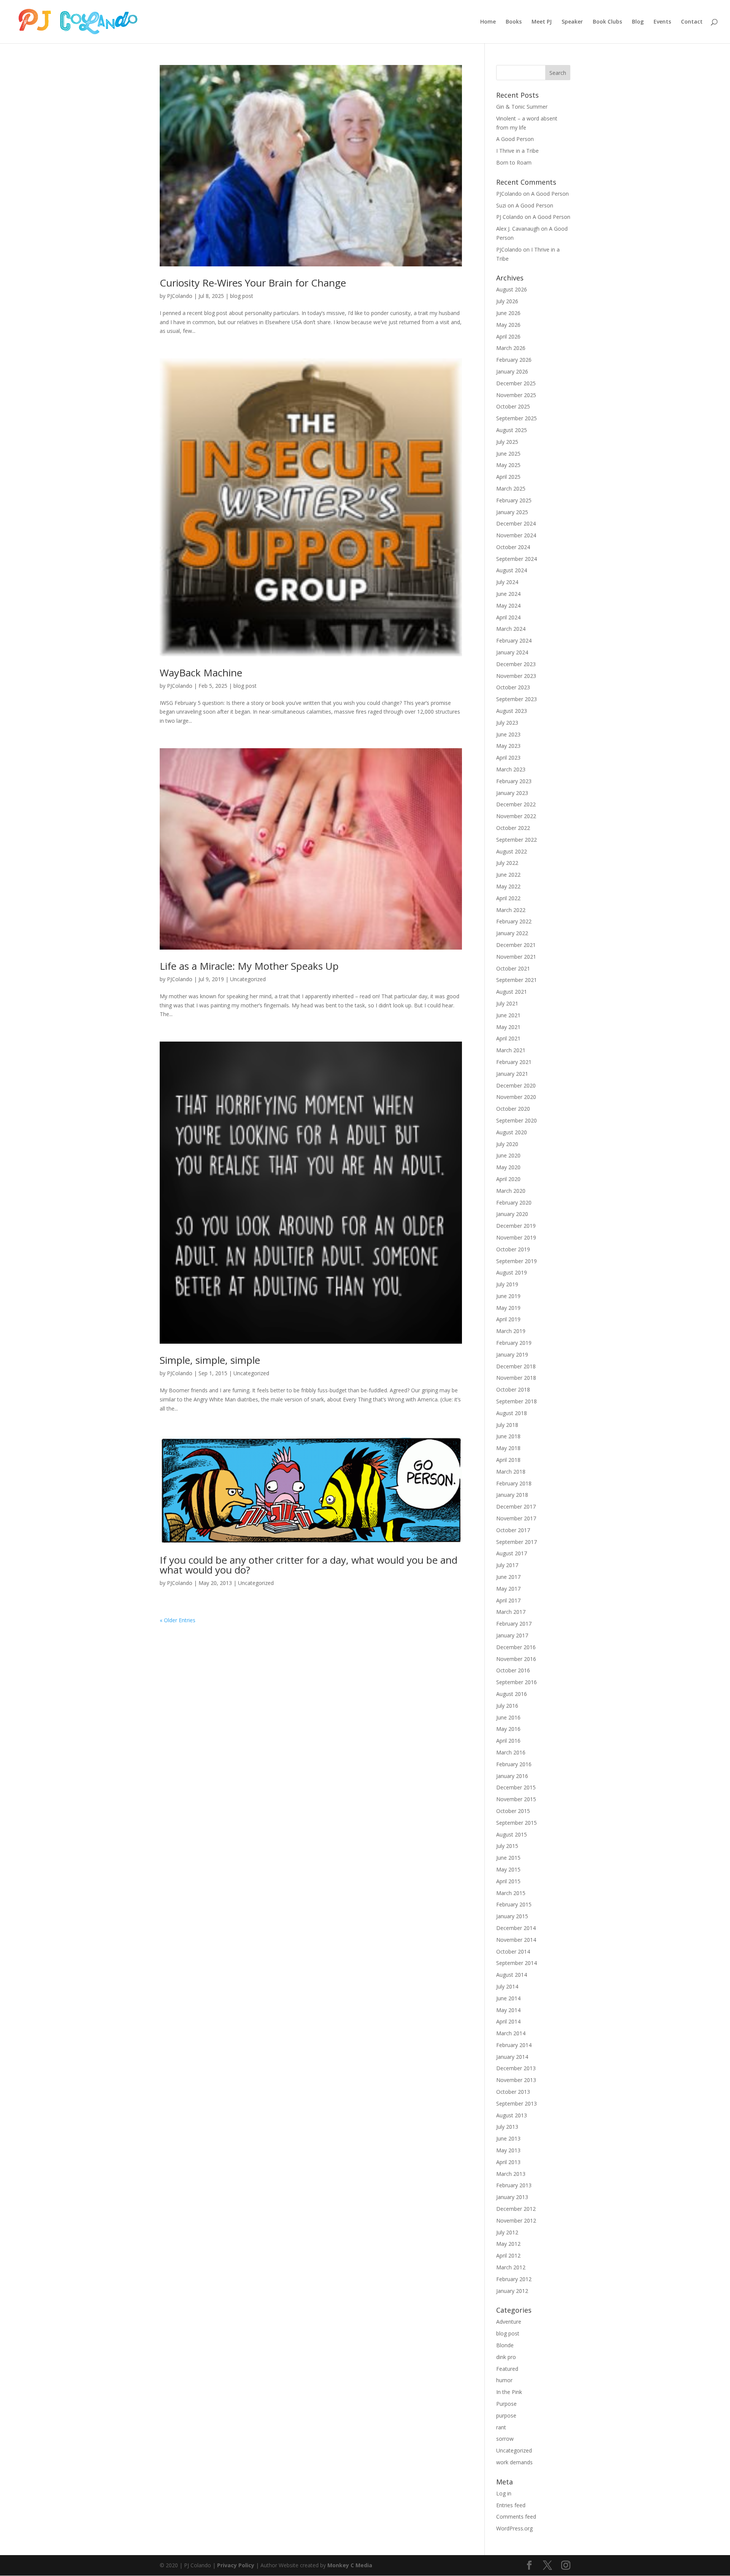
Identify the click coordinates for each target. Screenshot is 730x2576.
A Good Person (515, 139)
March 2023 (511, 769)
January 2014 (512, 2057)
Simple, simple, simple (210, 1360)
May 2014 (508, 2010)
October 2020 (513, 1109)
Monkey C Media (350, 2565)
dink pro (506, 2357)
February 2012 (514, 2279)
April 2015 (508, 1881)
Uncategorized (248, 979)
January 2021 (512, 1074)
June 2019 (508, 1296)
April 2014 (508, 2021)
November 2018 (516, 1378)
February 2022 (514, 921)
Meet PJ (542, 22)
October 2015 (513, 1811)
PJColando (180, 296)
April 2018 (508, 1460)
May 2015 (508, 1869)
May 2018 (508, 1448)
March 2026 (511, 348)
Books (514, 22)
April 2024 (508, 617)
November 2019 (516, 1237)
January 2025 (512, 512)
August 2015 (512, 1834)
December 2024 (516, 523)
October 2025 (513, 406)
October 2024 (513, 547)
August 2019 (512, 1272)
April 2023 (508, 758)
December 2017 (516, 1506)
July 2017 (507, 1565)
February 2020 (514, 1203)
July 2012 (507, 2232)
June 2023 (508, 734)
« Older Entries (178, 1620)
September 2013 (517, 2103)
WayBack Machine (201, 673)
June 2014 (508, 1998)
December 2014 (516, 1928)
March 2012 (511, 2267)
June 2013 (508, 2138)
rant (501, 2427)
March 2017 (511, 1612)
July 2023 (507, 723)
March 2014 (511, 2033)
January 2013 (512, 2197)
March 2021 (511, 1050)
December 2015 (516, 1787)
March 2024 (511, 629)
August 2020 (512, 1132)
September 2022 (517, 840)
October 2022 (513, 828)
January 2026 (512, 371)
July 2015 (507, 1846)
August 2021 (512, 992)
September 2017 (517, 1542)
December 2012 (516, 2209)
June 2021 (508, 1015)
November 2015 (516, 1799)
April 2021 (508, 1038)
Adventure (509, 2322)
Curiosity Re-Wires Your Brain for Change (253, 283)
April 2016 (508, 1741)
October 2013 (513, 2092)
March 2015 (511, 1893)
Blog (638, 22)
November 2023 (516, 676)
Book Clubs (607, 22)
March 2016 (511, 1752)
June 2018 (508, 1436)
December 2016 (516, 1647)
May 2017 (508, 1589)
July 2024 (507, 582)
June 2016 (508, 1717)
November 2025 (516, 395)
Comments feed (516, 2517)
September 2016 (517, 1682)
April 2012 (508, 2255)
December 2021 (516, 945)
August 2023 (512, 711)
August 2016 (512, 1694)
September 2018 (517, 1401)
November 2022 (516, 816)
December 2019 (516, 1226)
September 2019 (517, 1261)
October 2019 (513, 1249)
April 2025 (508, 477)
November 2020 (516, 1097)
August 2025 (512, 430)
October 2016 (513, 1670)
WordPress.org (514, 2528)
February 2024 (514, 640)
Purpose (506, 2404)
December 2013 (516, 2068)
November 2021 (516, 957)
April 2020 (508, 1179)
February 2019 (514, 1343)
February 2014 (514, 2045)
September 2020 (517, 1120)
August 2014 (512, 1975)
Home (488, 22)
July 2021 (507, 1003)
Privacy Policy (236, 2565)
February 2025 (514, 500)
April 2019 (508, 1319)
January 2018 (512, 1495)
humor (504, 2380)
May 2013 (508, 2150)
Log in (504, 2493)
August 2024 (512, 570)
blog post (242, 296)
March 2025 (511, 488)
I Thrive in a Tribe (517, 151)
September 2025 (517, 418)
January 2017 (512, 1635)
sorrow (505, 2439)
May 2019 (508, 1308)
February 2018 (514, 1483)
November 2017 (516, 1518)
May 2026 (508, 325)
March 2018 (511, 1472)
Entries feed (511, 2505)
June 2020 (508, 1155)
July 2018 (507, 1425)
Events (662, 22)
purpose (506, 2415)
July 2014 (507, 1986)
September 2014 (517, 1963)
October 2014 (513, 1951)
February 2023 (514, 781)
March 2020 (511, 1191)
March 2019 (511, 1331)
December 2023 (516, 664)
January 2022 (512, 933)
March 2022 (511, 910)
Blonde (505, 2345)
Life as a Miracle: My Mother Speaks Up (249, 966)
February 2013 (514, 2185)
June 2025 (508, 454)
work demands (514, 2462)
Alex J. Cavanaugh (518, 229)
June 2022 (508, 875)
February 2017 (514, 1624)
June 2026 (508, 313)
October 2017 (513, 1530)
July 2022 (507, 863)
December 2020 (516, 1085)
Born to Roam (514, 162)
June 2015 (508, 1858)
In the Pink (509, 2392)
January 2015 (512, 1916)
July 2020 (507, 1144)
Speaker (572, 22)
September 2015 (517, 1823)
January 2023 (512, 793)
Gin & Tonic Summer (522, 107)
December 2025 (516, 383)
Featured (507, 2369)
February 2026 (514, 360)
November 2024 (516, 535)
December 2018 (516, 1366)
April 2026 (508, 336)
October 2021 (513, 968)
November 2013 (516, 2080)
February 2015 (514, 1904)
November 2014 (516, 1940)
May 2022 (508, 886)
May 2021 (508, 1027)
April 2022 (508, 898)
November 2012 (516, 2221)
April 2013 (508, 2162)
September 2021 (517, 980)
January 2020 (512, 1214)
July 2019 (507, 1284)
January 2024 (512, 652)
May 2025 (508, 465)
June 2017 (508, 1577)
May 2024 (508, 606)
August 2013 (512, 2115)
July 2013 (507, 2127)
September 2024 (517, 559)
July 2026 (507, 301)
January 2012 (512, 2291)
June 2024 (508, 594)
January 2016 (512, 1776)
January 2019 (512, 1354)
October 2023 (513, 687)
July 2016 (507, 1706)
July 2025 (507, 442)
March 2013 (511, 2174)
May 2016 (508, 1729)
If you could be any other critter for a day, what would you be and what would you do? (309, 1565)
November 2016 (516, 1659)
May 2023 (508, 746)
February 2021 (514, 1062)
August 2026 (512, 289)
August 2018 (512, 1413)
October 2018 (513, 1389)
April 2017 (508, 1600)
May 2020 (508, 1167)
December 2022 (516, 804)
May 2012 (508, 2244)
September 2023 (517, 699)
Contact (692, 22)
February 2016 (514, 1764)
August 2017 (512, 1553)
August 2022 (512, 851)
